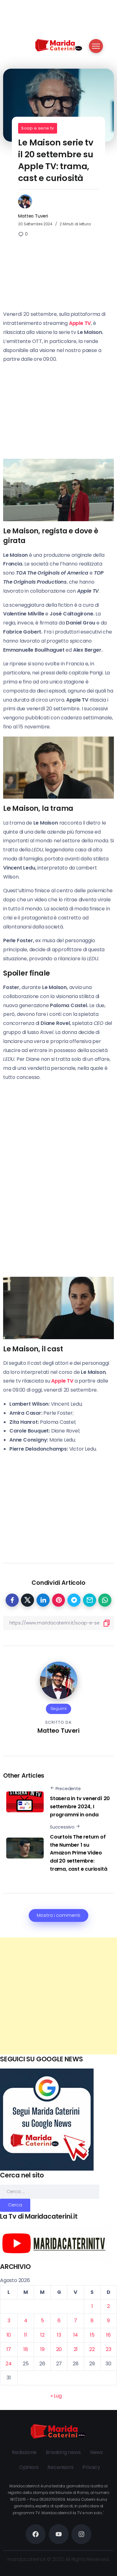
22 (92, 2349)
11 (26, 2335)
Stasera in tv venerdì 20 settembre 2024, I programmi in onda (80, 1806)
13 (59, 2335)
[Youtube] (59, 2534)
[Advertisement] (58, 1996)
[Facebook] (36, 2534)
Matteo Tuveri (33, 216)
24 (9, 2364)
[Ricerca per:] (50, 2191)
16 (108, 2335)
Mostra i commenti (58, 1915)
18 (26, 2349)
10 (9, 2335)
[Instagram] (81, 2534)
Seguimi (59, 1709)
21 (76, 2349)
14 (76, 2335)
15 (92, 2335)
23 (109, 2349)
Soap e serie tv (38, 128)
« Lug (56, 2396)
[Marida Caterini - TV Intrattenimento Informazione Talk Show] (59, 45)
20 (59, 2349)
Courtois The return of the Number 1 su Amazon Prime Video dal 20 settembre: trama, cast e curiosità (78, 1853)
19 (42, 2349)
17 (9, 2349)
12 (42, 2335)
